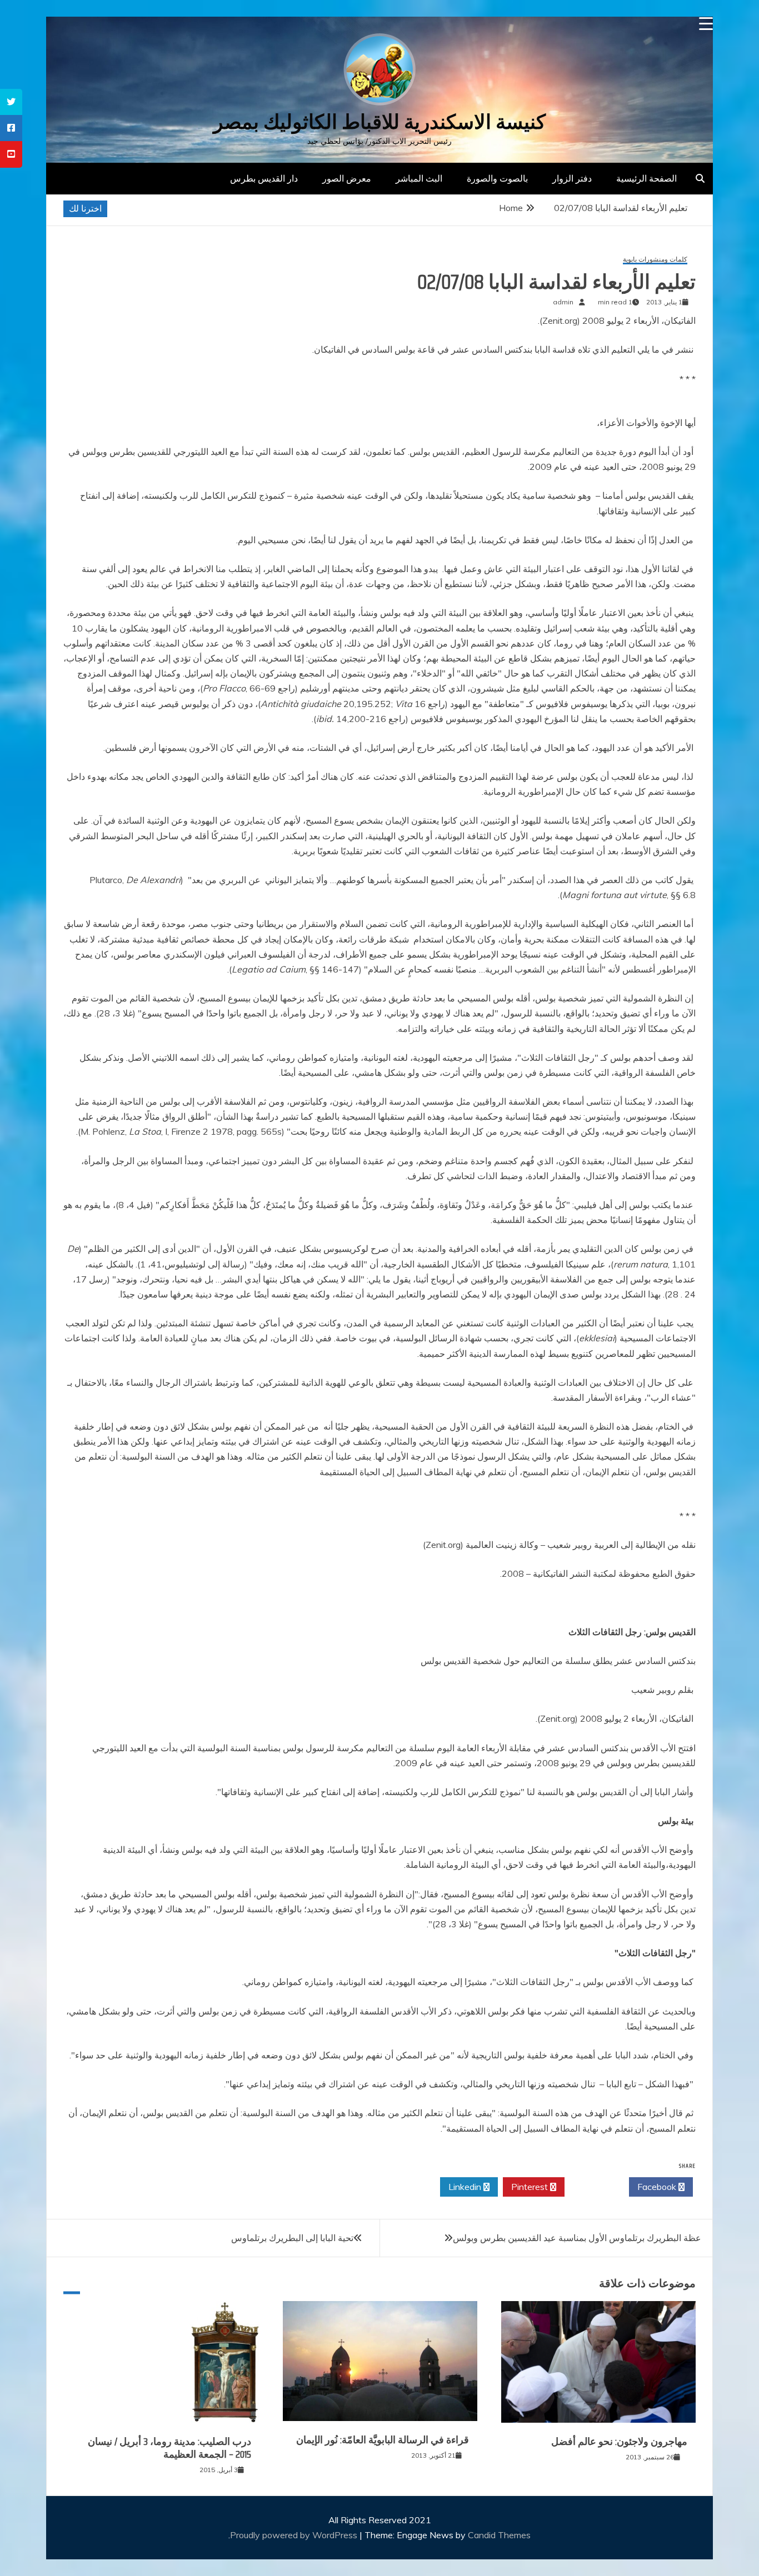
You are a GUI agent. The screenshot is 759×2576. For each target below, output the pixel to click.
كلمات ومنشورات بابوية (655, 260)
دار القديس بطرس (264, 178)
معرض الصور (347, 178)
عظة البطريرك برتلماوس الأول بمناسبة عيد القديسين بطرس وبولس (577, 2238)
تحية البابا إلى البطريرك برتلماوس (292, 2238)
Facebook (658, 2187)
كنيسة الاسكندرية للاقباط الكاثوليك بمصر (379, 122)
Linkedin (466, 2187)
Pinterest (531, 2187)
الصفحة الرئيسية (646, 178)
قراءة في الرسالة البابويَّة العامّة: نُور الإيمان (383, 2440)
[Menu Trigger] (706, 24)
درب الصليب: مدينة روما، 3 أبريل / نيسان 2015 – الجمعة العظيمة (169, 2448)
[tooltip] (11, 102)
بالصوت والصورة (497, 178)
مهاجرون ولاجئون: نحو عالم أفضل (619, 2442)
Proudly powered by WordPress (295, 2535)
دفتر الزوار (572, 178)
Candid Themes (499, 2535)
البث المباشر (419, 178)
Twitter (594, 2187)
